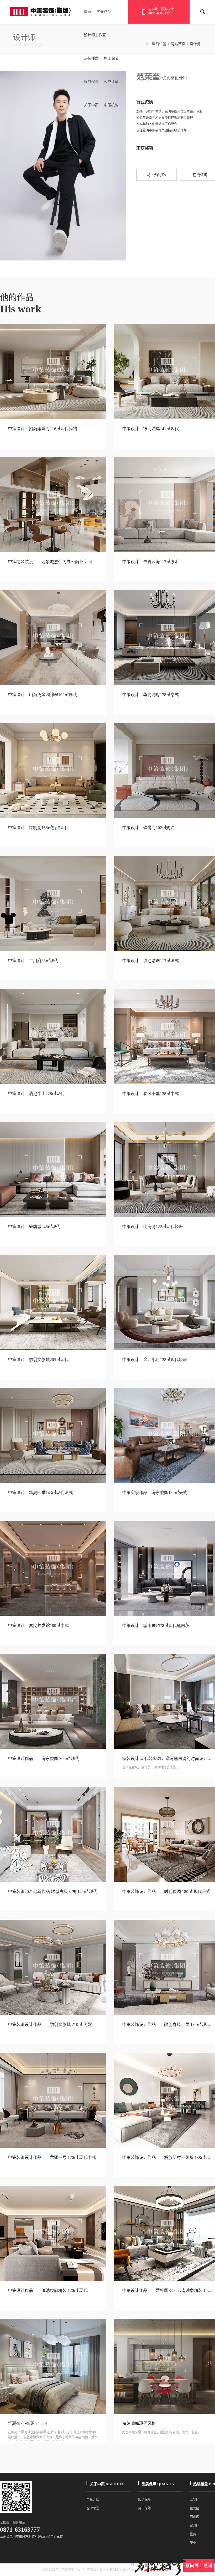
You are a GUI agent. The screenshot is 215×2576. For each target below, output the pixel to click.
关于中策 (91, 105)
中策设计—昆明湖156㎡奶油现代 (38, 828)
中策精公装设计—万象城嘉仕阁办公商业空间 (50, 562)
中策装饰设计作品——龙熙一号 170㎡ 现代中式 (52, 2158)
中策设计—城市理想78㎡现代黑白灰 (156, 1626)
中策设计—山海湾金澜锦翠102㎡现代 (42, 695)
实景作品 (104, 12)
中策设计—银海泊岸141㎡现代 (150, 429)
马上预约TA (157, 175)
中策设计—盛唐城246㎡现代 (34, 1227)
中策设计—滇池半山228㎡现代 (36, 1094)
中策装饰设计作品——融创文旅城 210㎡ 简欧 (50, 2025)
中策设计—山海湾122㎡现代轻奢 (153, 1227)
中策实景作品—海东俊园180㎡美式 (155, 1493)
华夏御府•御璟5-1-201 (28, 2423)
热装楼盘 (91, 58)
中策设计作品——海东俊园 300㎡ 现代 (44, 1759)
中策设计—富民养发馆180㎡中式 (38, 1626)
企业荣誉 (93, 2508)
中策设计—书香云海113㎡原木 (150, 562)
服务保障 (91, 82)
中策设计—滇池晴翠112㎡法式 (150, 961)
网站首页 (178, 44)
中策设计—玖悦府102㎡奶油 (148, 828)
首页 (88, 12)
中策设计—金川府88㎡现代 (33, 961)
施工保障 (111, 58)
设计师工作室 (95, 35)
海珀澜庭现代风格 (139, 2423)
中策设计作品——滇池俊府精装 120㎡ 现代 (48, 2290)
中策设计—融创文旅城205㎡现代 (38, 1360)
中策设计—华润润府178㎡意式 (150, 695)
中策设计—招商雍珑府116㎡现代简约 (42, 429)
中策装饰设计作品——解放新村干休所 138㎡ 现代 (168, 2158)
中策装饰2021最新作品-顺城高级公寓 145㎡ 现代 (53, 1892)
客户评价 (111, 82)
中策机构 (111, 105)
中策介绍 (93, 2500)
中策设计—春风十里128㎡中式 (150, 1094)
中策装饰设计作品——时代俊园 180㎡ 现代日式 (166, 1892)
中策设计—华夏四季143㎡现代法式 (40, 1493)
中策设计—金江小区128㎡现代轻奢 (155, 1360)
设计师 (195, 44)
